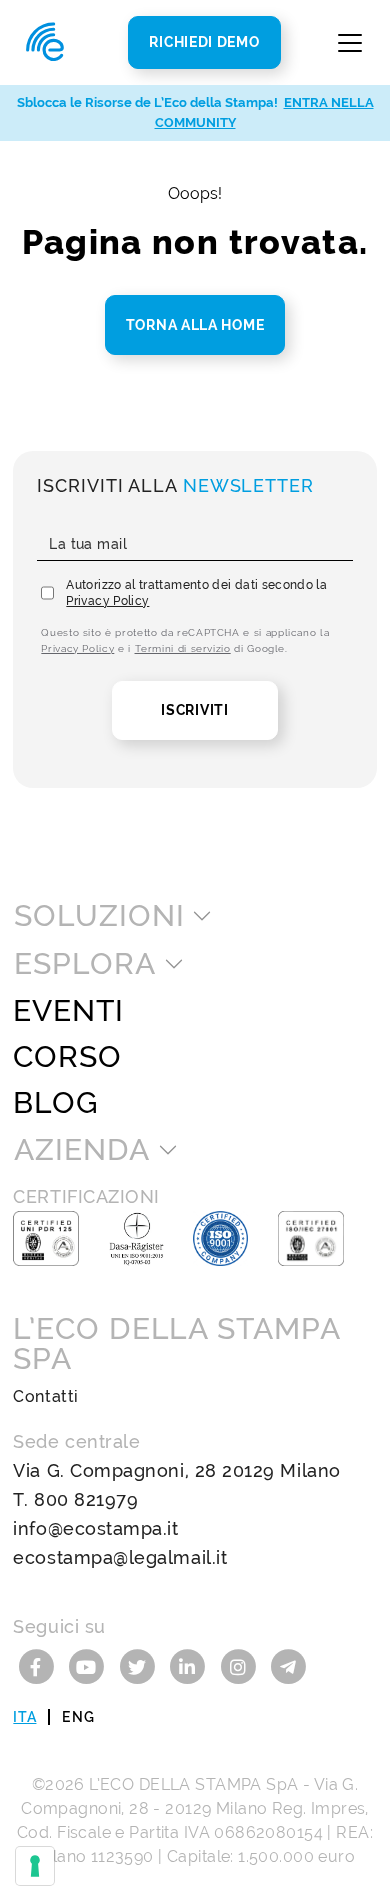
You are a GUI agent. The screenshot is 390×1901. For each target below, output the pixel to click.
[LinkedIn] (190, 1665)
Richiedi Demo (204, 42)
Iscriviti (194, 710)
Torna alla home (195, 325)
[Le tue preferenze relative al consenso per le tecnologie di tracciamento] (35, 1866)
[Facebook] (38, 1665)
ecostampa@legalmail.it (120, 1557)
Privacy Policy (107, 601)
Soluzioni (99, 916)
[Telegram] (288, 1665)
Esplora (84, 964)
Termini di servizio (183, 648)
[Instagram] (241, 1665)
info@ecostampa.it (95, 1528)
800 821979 (86, 1499)
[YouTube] (89, 1665)
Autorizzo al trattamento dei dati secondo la (196, 593)
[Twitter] (139, 1665)
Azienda (81, 1150)
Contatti (45, 1396)
